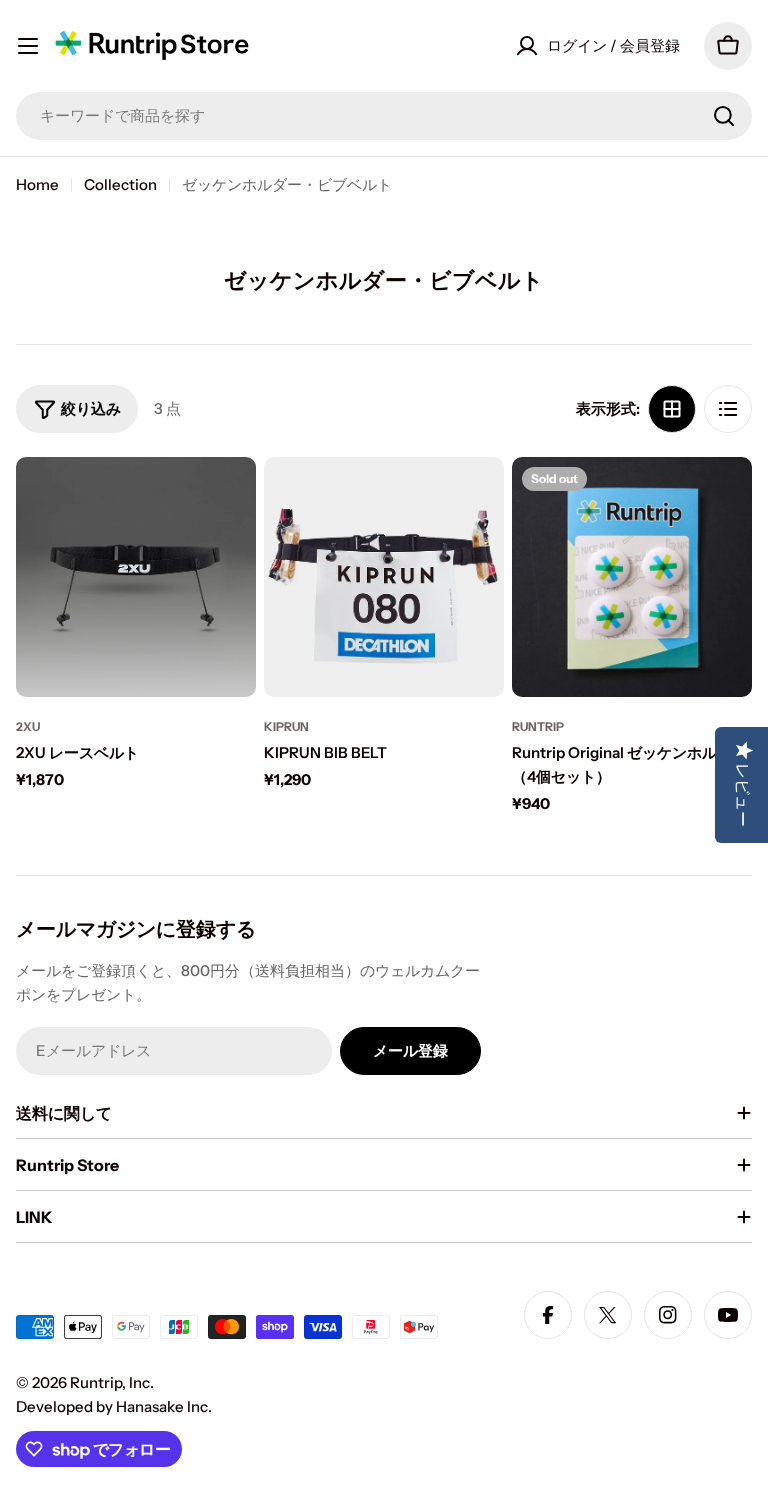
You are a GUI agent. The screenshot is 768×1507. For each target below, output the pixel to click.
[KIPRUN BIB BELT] (384, 577)
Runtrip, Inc (110, 1382)
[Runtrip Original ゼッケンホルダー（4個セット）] (632, 577)
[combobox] (384, 116)
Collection (120, 184)
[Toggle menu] (28, 46)
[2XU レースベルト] (136, 577)
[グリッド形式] (672, 409)
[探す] (724, 116)
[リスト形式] (728, 409)
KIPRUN (286, 726)
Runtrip (538, 726)
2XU (28, 726)
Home (37, 184)
